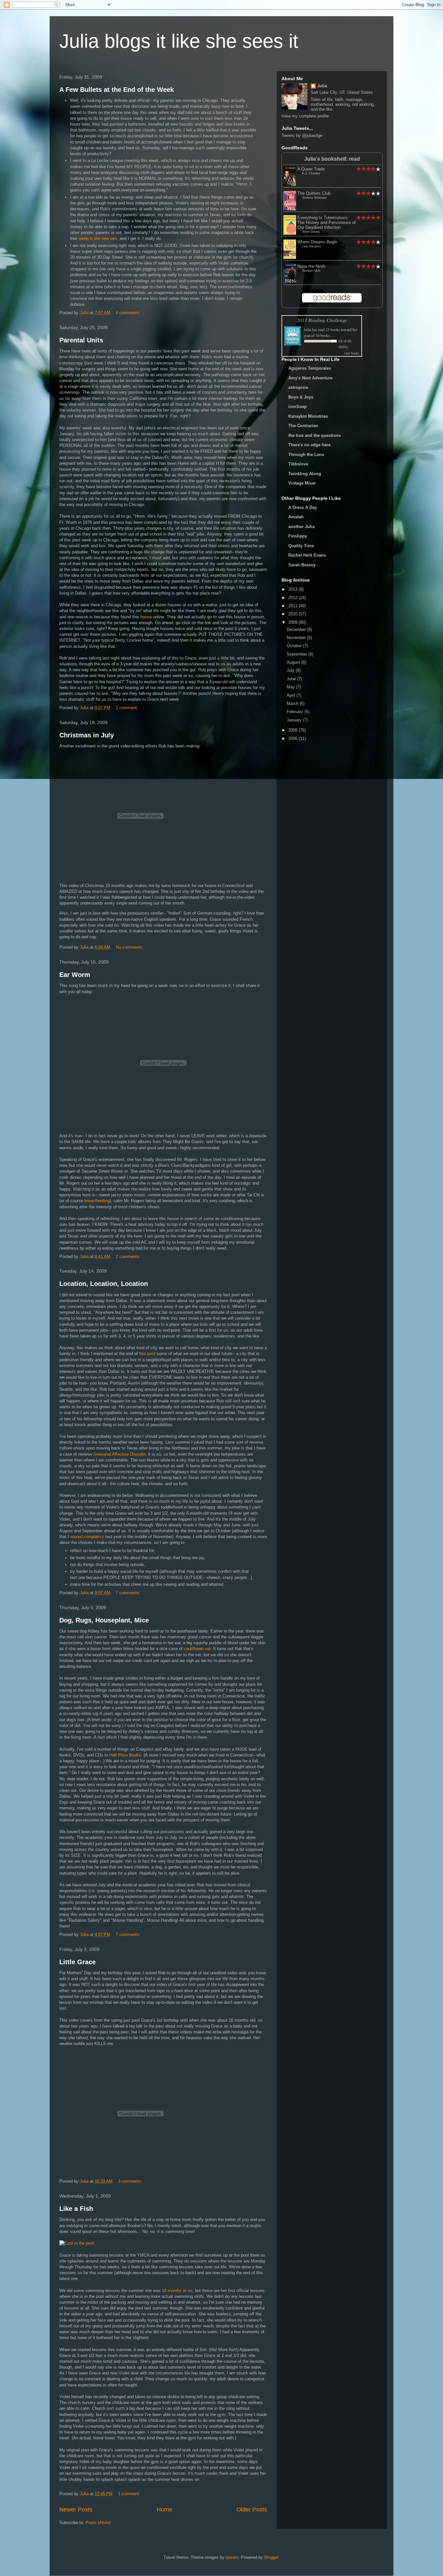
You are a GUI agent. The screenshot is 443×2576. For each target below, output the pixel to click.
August (294, 662)
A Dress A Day (303, 507)
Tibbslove (298, 464)
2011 (293, 606)
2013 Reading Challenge (322, 320)
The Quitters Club (314, 193)
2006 (293, 739)
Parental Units (81, 340)
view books (352, 353)
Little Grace (78, 1962)
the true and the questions (315, 435)
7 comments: (129, 1593)
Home (164, 2509)
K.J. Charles (311, 173)
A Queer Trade (311, 169)
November (297, 638)
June (292, 679)
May (291, 687)
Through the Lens (306, 455)
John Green (311, 232)
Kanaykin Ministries (308, 416)
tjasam (232, 2557)
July (291, 670)
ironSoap (298, 407)
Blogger (271, 2557)
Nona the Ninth (311, 266)
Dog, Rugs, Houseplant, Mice (104, 1620)
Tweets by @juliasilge (302, 136)
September (298, 654)
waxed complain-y (87, 1537)
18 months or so (177, 2291)
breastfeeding (97, 1201)
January (295, 720)
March (293, 703)
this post (147, 1354)
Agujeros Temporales (310, 368)
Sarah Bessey (302, 565)
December (297, 629)
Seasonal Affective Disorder (119, 1454)
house (146, 617)
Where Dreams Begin (317, 242)
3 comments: (131, 2181)
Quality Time (301, 546)
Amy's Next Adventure (310, 378)
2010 (293, 614)
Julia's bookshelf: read (332, 159)
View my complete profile (305, 116)
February (296, 712)
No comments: (130, 947)
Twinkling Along (305, 474)
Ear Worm (75, 975)
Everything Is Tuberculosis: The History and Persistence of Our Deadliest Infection (327, 222)
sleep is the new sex (98, 238)
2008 (293, 730)
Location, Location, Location (104, 1284)
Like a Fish (76, 2209)
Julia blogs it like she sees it (179, 41)
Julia (322, 86)
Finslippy (298, 536)
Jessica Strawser (314, 197)
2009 (293, 622)
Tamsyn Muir (311, 271)
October (295, 646)
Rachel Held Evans (307, 555)
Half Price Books (125, 1755)
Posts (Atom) (98, 2523)
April (292, 695)
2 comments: (129, 1257)
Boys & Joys (301, 397)
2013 (293, 589)
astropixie (298, 387)
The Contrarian (303, 426)
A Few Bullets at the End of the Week (117, 90)
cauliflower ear (197, 1649)
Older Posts (252, 2509)
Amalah (296, 517)
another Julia (301, 527)
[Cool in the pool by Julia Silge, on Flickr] (77, 2243)
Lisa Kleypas (311, 246)
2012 (293, 598)
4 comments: (129, 313)
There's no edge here (309, 445)
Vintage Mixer (302, 483)
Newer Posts (76, 2509)
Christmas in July (87, 735)
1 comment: (128, 708)
